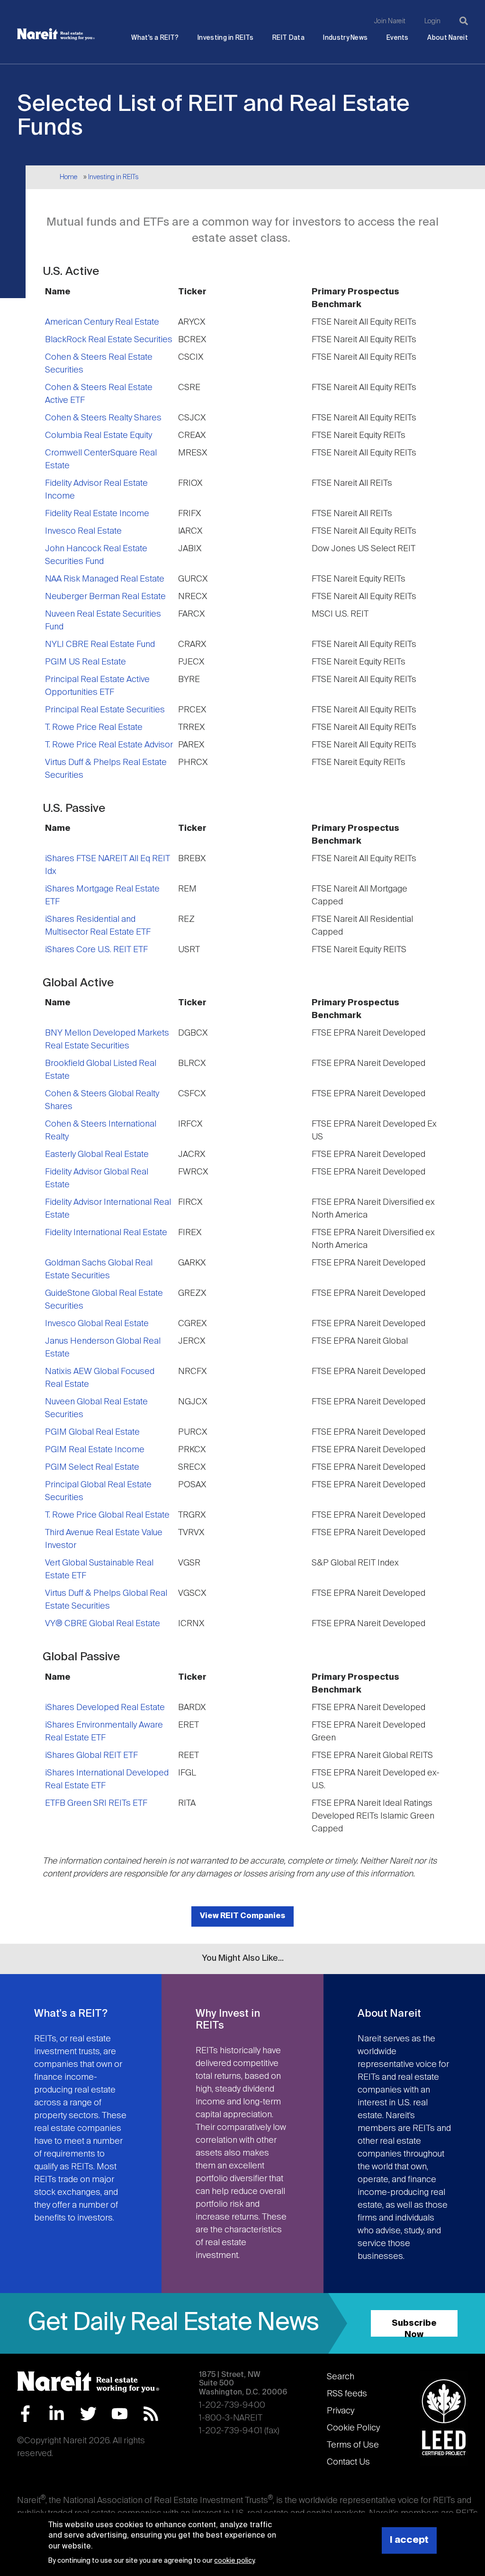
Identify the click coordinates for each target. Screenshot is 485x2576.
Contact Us (348, 2462)
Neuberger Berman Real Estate (105, 597)
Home (68, 177)
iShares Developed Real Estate (105, 1708)
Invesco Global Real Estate (97, 1324)
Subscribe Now (414, 2328)
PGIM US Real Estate (85, 662)
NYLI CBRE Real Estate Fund (100, 645)
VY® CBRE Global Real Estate (103, 1624)
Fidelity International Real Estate (106, 1233)
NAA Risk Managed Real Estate (105, 579)
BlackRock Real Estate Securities (109, 340)
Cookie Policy (353, 2428)
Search (341, 2377)
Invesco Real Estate (83, 531)
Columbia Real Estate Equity (99, 436)
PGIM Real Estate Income (95, 1450)
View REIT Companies (242, 1916)
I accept (409, 2540)
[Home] (56, 34)
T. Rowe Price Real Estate (94, 728)
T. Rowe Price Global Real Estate (107, 1515)
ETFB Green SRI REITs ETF (96, 1803)
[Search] (464, 21)
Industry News (345, 38)
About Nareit (448, 38)
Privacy (341, 2411)
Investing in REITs (225, 38)
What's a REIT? (155, 38)
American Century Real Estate (102, 322)
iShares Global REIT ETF (91, 1756)
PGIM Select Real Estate (92, 1467)
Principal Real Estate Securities (105, 710)
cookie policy (234, 2561)
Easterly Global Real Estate (97, 1155)
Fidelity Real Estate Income (97, 514)
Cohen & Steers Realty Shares (103, 418)
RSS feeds (347, 2394)
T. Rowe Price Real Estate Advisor (109, 745)
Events (398, 38)
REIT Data (288, 38)
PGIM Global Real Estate (92, 1432)
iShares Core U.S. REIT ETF (96, 950)
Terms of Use (353, 2445)
